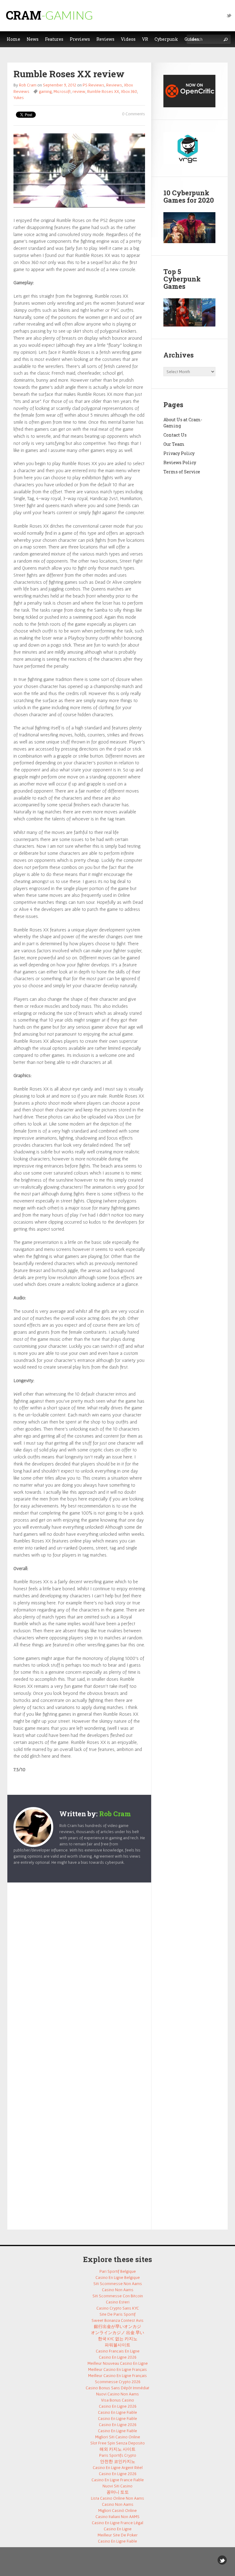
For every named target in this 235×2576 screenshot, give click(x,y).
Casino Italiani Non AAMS (117, 2517)
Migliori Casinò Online (117, 2510)
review (79, 91)
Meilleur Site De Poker (118, 2535)
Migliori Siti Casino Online (118, 2437)
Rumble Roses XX (103, 91)
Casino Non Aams (118, 2290)
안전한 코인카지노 (118, 2461)
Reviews (114, 85)
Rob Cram (28, 85)
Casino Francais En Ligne (118, 2351)
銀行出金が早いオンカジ (117, 2326)
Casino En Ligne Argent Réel (118, 2467)
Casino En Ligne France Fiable (118, 2480)
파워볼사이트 (117, 2345)
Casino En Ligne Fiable (117, 2412)
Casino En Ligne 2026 (118, 2357)
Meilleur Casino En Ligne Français (117, 2369)
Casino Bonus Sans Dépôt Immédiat (117, 2388)
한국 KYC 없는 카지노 (118, 2339)
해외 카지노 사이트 (117, 2449)
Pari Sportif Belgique (118, 2271)
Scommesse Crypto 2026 (118, 2382)
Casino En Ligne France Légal (117, 2523)
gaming (45, 91)
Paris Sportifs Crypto (118, 2455)
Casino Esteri (118, 2302)
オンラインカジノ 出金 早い (117, 2333)
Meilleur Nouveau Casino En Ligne (118, 2363)
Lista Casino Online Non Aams (117, 2498)
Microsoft (62, 91)
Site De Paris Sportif (117, 2314)
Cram (49, 15)
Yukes (19, 97)
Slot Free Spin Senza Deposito (117, 2443)
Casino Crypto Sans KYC (118, 2308)
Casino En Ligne (118, 2529)
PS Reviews (93, 85)
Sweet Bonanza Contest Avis (117, 2320)
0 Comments (134, 114)
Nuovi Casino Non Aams (117, 2394)
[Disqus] (79, 1971)
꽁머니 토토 (118, 2492)
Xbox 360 (129, 91)
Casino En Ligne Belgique (118, 2277)
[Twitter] (229, 15)
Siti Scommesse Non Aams (118, 2284)
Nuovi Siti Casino (117, 2486)
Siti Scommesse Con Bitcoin (118, 2296)
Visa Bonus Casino (117, 2400)
